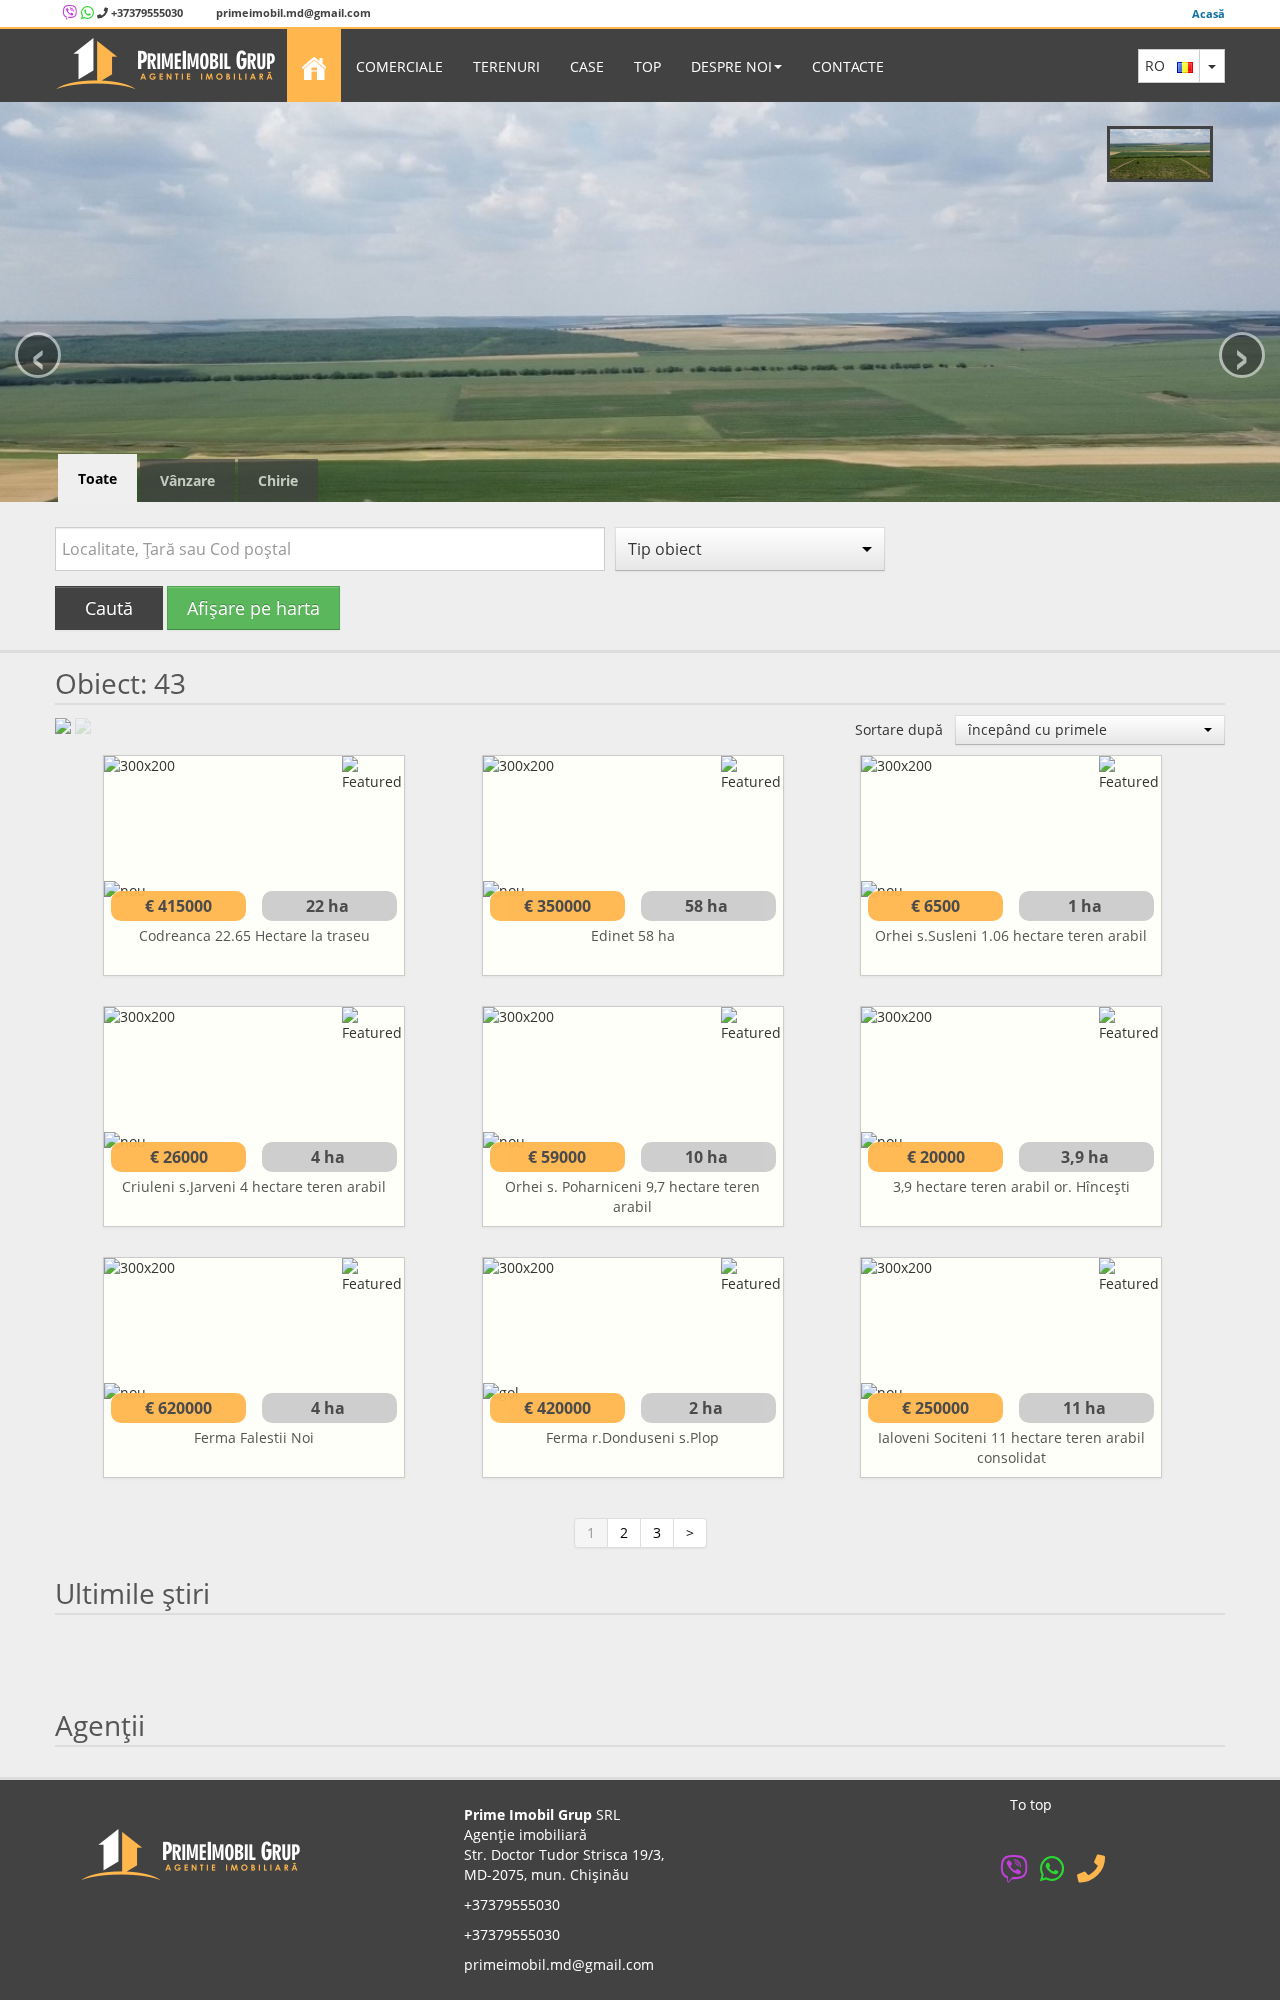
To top (1031, 1804)
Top (647, 66)
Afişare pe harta (253, 608)
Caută (109, 608)
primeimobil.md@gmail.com (292, 12)
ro (1161, 65)
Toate (97, 478)
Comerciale (399, 66)
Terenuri (506, 66)
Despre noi (731, 66)
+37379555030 (145, 12)
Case (587, 66)
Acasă (1208, 13)
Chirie (278, 480)
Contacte (848, 66)
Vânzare (187, 480)
